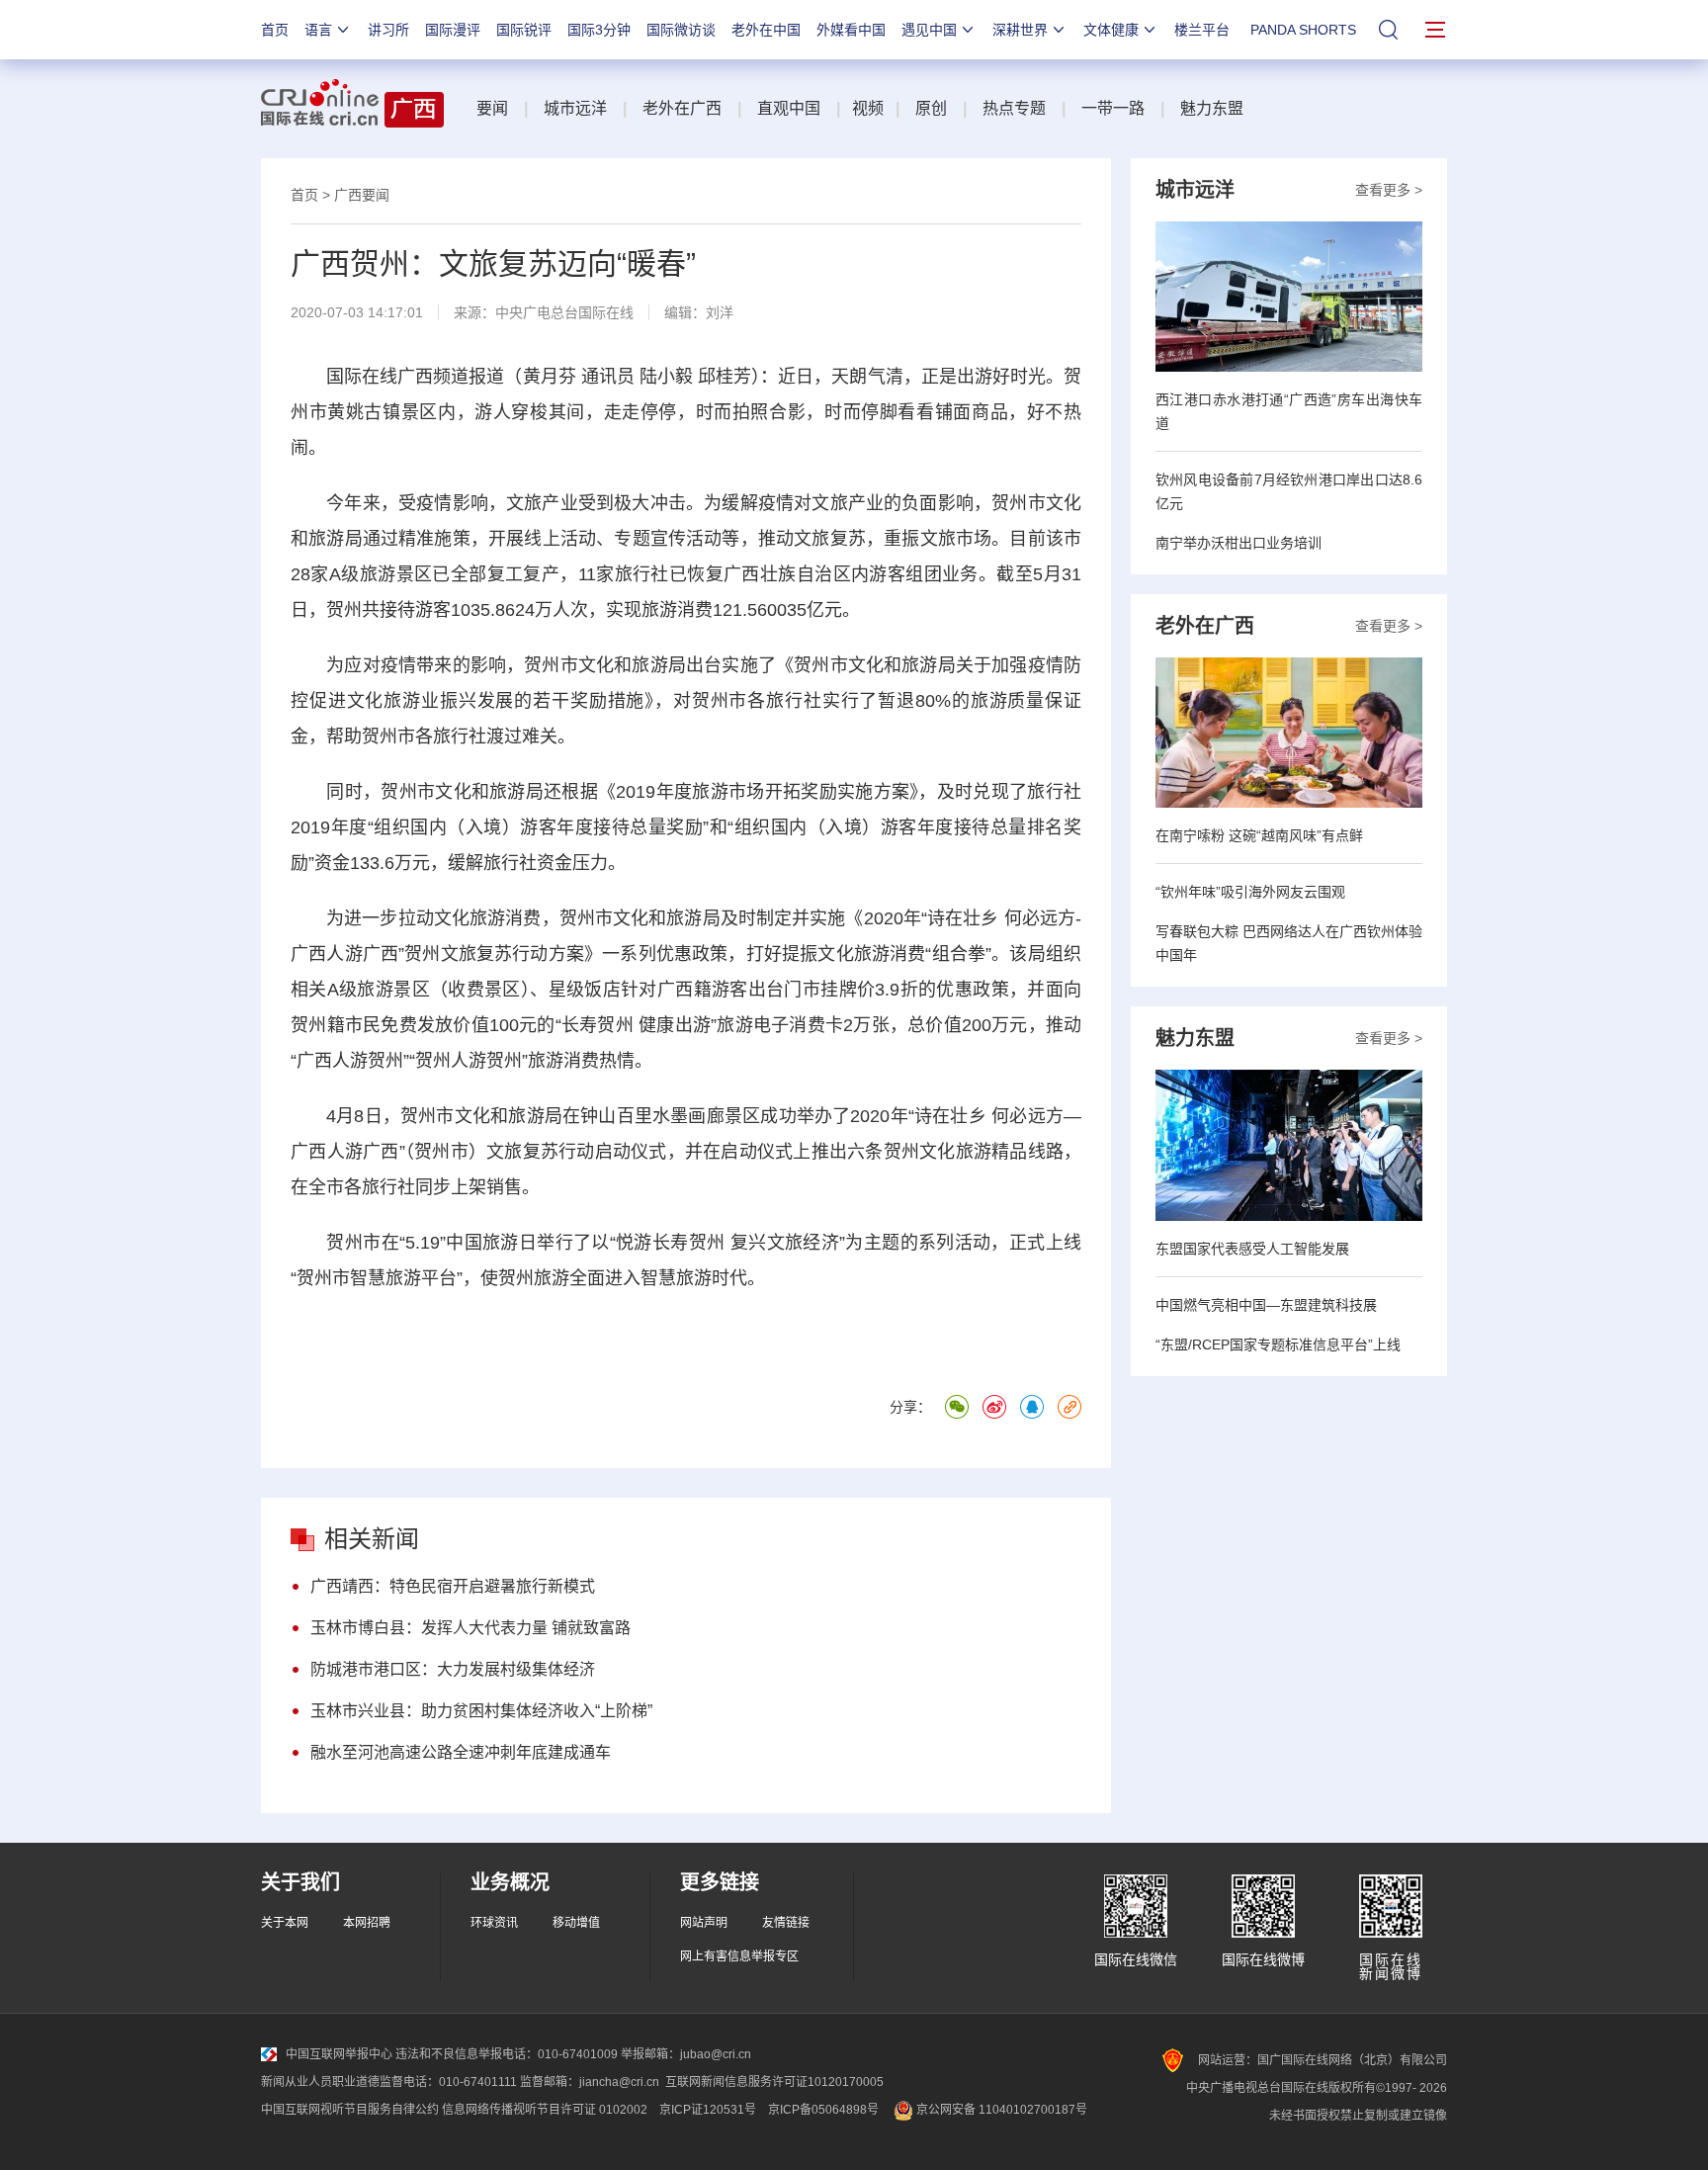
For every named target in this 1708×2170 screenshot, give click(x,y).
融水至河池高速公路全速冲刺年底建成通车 (461, 1752)
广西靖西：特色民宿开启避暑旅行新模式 (453, 1586)
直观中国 (789, 108)
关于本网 (285, 1923)
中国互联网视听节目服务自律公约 (350, 2110)
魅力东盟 (1212, 108)
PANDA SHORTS (1303, 30)
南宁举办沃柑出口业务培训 (1238, 543)
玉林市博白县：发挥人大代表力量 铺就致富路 (470, 1628)
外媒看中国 (851, 30)
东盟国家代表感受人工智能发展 (1252, 1249)
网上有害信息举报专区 (739, 1956)
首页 (275, 30)
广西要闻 (362, 195)
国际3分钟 (599, 30)
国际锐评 (524, 30)
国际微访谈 (681, 30)
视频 (868, 108)
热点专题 (1014, 108)
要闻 (492, 108)
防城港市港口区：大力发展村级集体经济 (453, 1669)
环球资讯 (494, 1923)
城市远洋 (575, 108)
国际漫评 (453, 30)
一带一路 (1113, 108)
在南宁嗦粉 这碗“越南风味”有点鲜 (1259, 835)
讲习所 (388, 30)
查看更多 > (1389, 190)
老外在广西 (682, 108)
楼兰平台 (1202, 30)
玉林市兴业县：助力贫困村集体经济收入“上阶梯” (481, 1711)
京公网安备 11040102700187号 (1000, 2110)
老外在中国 (766, 30)
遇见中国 (929, 30)
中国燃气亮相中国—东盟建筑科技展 (1266, 1305)
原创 (931, 108)
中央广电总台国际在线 (564, 312)
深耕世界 (1020, 30)
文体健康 (1111, 30)
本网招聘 (367, 1923)
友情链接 (786, 1923)
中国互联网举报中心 (339, 2054)
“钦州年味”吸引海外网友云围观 (1250, 892)
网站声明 (704, 1923)
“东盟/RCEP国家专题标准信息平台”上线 (1278, 1345)
